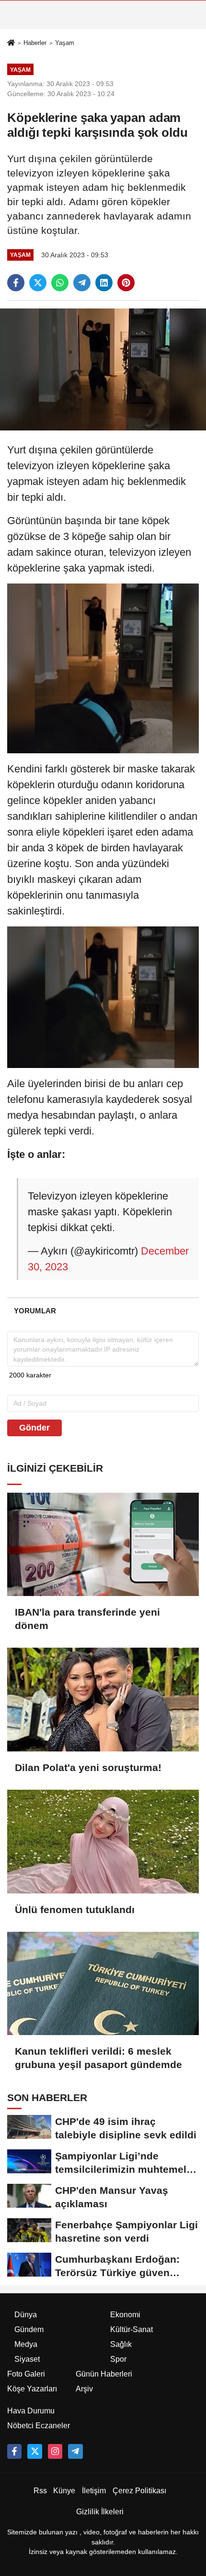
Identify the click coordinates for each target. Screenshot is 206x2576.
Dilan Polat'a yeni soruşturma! (88, 1767)
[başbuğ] (75, 2451)
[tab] (35, 1311)
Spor (118, 2359)
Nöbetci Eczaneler (39, 2426)
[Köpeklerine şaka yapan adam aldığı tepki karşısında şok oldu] (103, 369)
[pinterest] (126, 283)
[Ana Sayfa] (11, 43)
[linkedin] (104, 283)
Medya (26, 2344)
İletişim (94, 2491)
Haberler (35, 43)
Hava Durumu (31, 2411)
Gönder (34, 1428)
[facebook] (16, 283)
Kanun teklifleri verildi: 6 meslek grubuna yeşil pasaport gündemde (98, 2058)
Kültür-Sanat (132, 2329)
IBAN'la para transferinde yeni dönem (87, 1619)
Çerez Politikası (139, 2491)
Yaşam (65, 43)
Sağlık (121, 2344)
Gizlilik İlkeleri (100, 2512)
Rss (40, 2491)
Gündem (29, 2329)
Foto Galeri (26, 2374)
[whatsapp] (60, 283)
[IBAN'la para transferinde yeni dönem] (103, 1545)
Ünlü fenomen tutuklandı (75, 1910)
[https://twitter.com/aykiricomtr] (34, 2451)
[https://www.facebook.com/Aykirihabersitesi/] (14, 2451)
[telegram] (82, 283)
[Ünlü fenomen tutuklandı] (103, 1842)
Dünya (26, 2315)
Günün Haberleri (104, 2374)
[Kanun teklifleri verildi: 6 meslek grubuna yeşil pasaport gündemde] (103, 1984)
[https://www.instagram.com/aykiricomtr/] (55, 2451)
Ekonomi (125, 2315)
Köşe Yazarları (32, 2389)
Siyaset (27, 2359)
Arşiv (84, 2389)
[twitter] (38, 283)
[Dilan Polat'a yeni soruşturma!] (103, 1700)
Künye (64, 2491)
